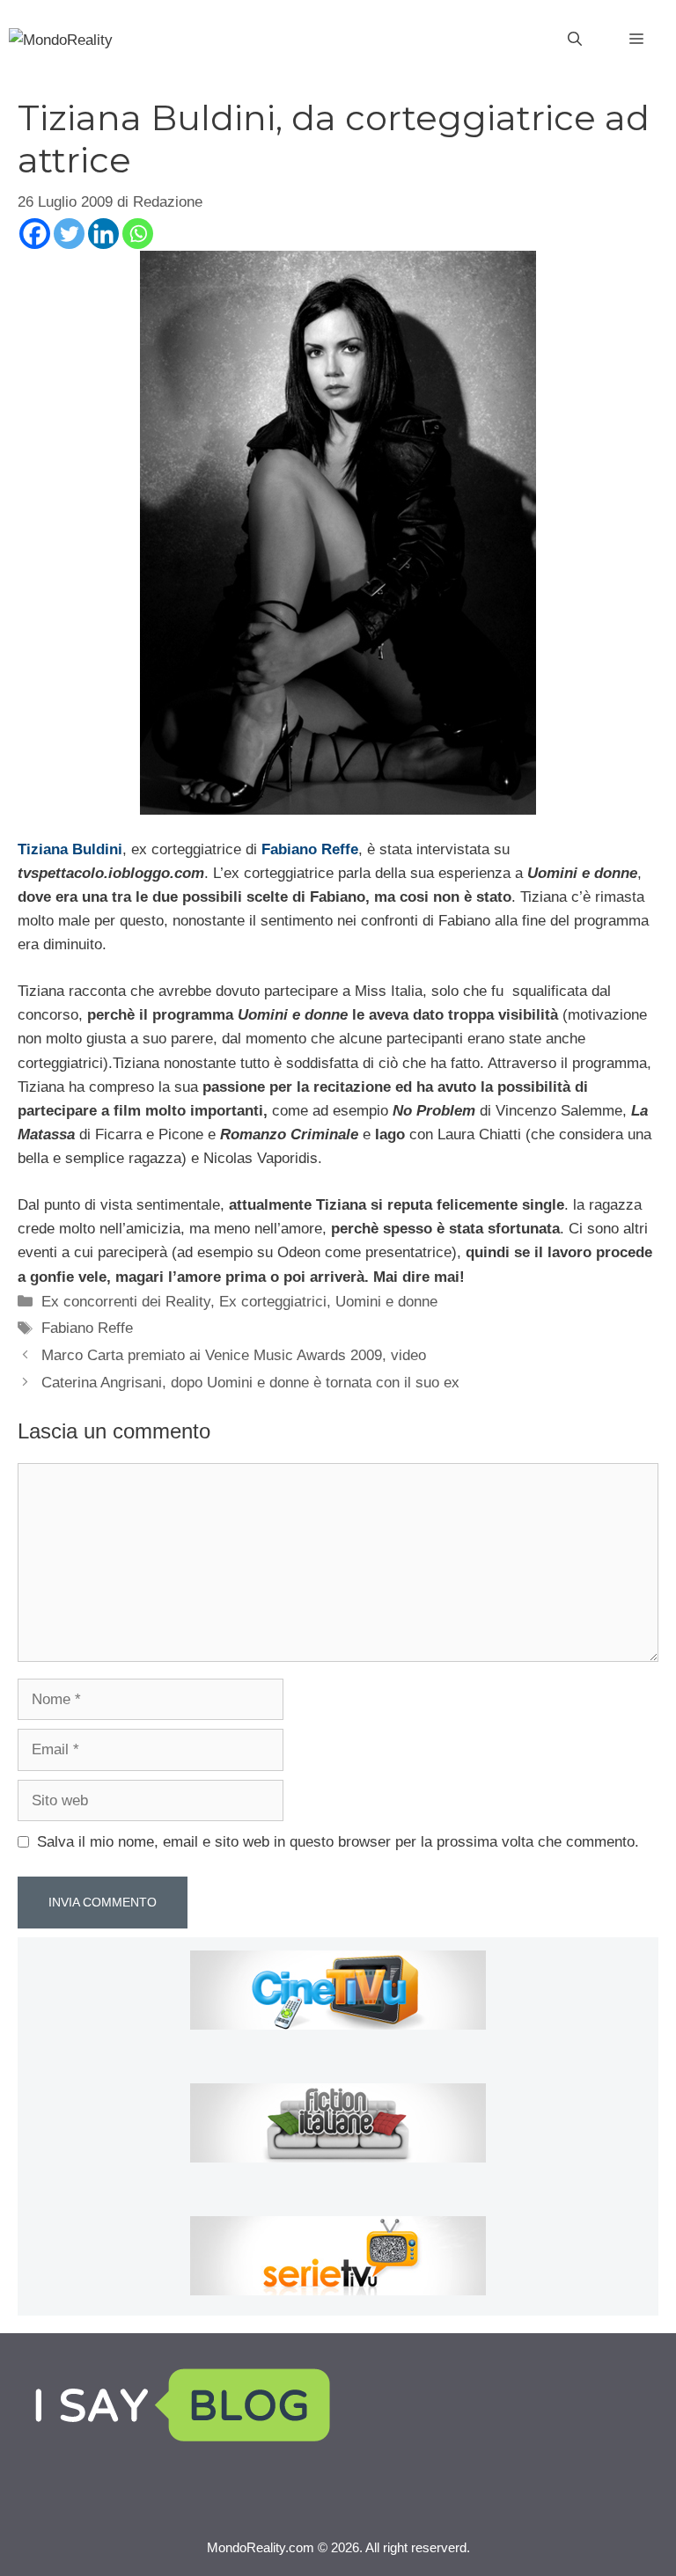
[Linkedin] (103, 234)
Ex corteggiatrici (273, 1302)
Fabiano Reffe (87, 1328)
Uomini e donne (386, 1302)
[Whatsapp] (138, 234)
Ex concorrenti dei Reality (126, 1302)
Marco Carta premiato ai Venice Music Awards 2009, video (234, 1355)
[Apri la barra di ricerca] (575, 40)
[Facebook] (35, 234)
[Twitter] (69, 234)
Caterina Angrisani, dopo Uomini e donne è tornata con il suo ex (250, 1383)
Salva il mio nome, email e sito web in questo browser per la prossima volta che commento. (338, 1842)
